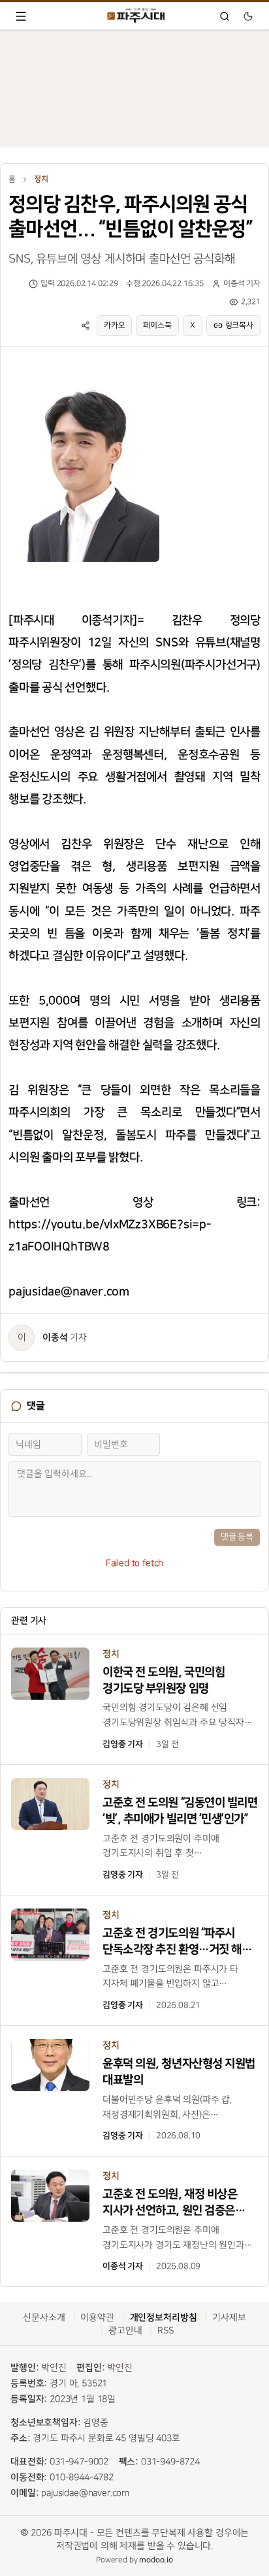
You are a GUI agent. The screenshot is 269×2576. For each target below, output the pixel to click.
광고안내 (125, 2330)
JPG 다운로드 (126, 374)
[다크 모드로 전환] (248, 16)
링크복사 (239, 325)
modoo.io (156, 2560)
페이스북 (157, 325)
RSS (166, 2330)
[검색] (225, 16)
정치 (41, 179)
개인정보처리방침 (164, 2318)
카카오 (115, 325)
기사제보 (229, 2317)
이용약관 (97, 2317)
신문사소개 (44, 2317)
